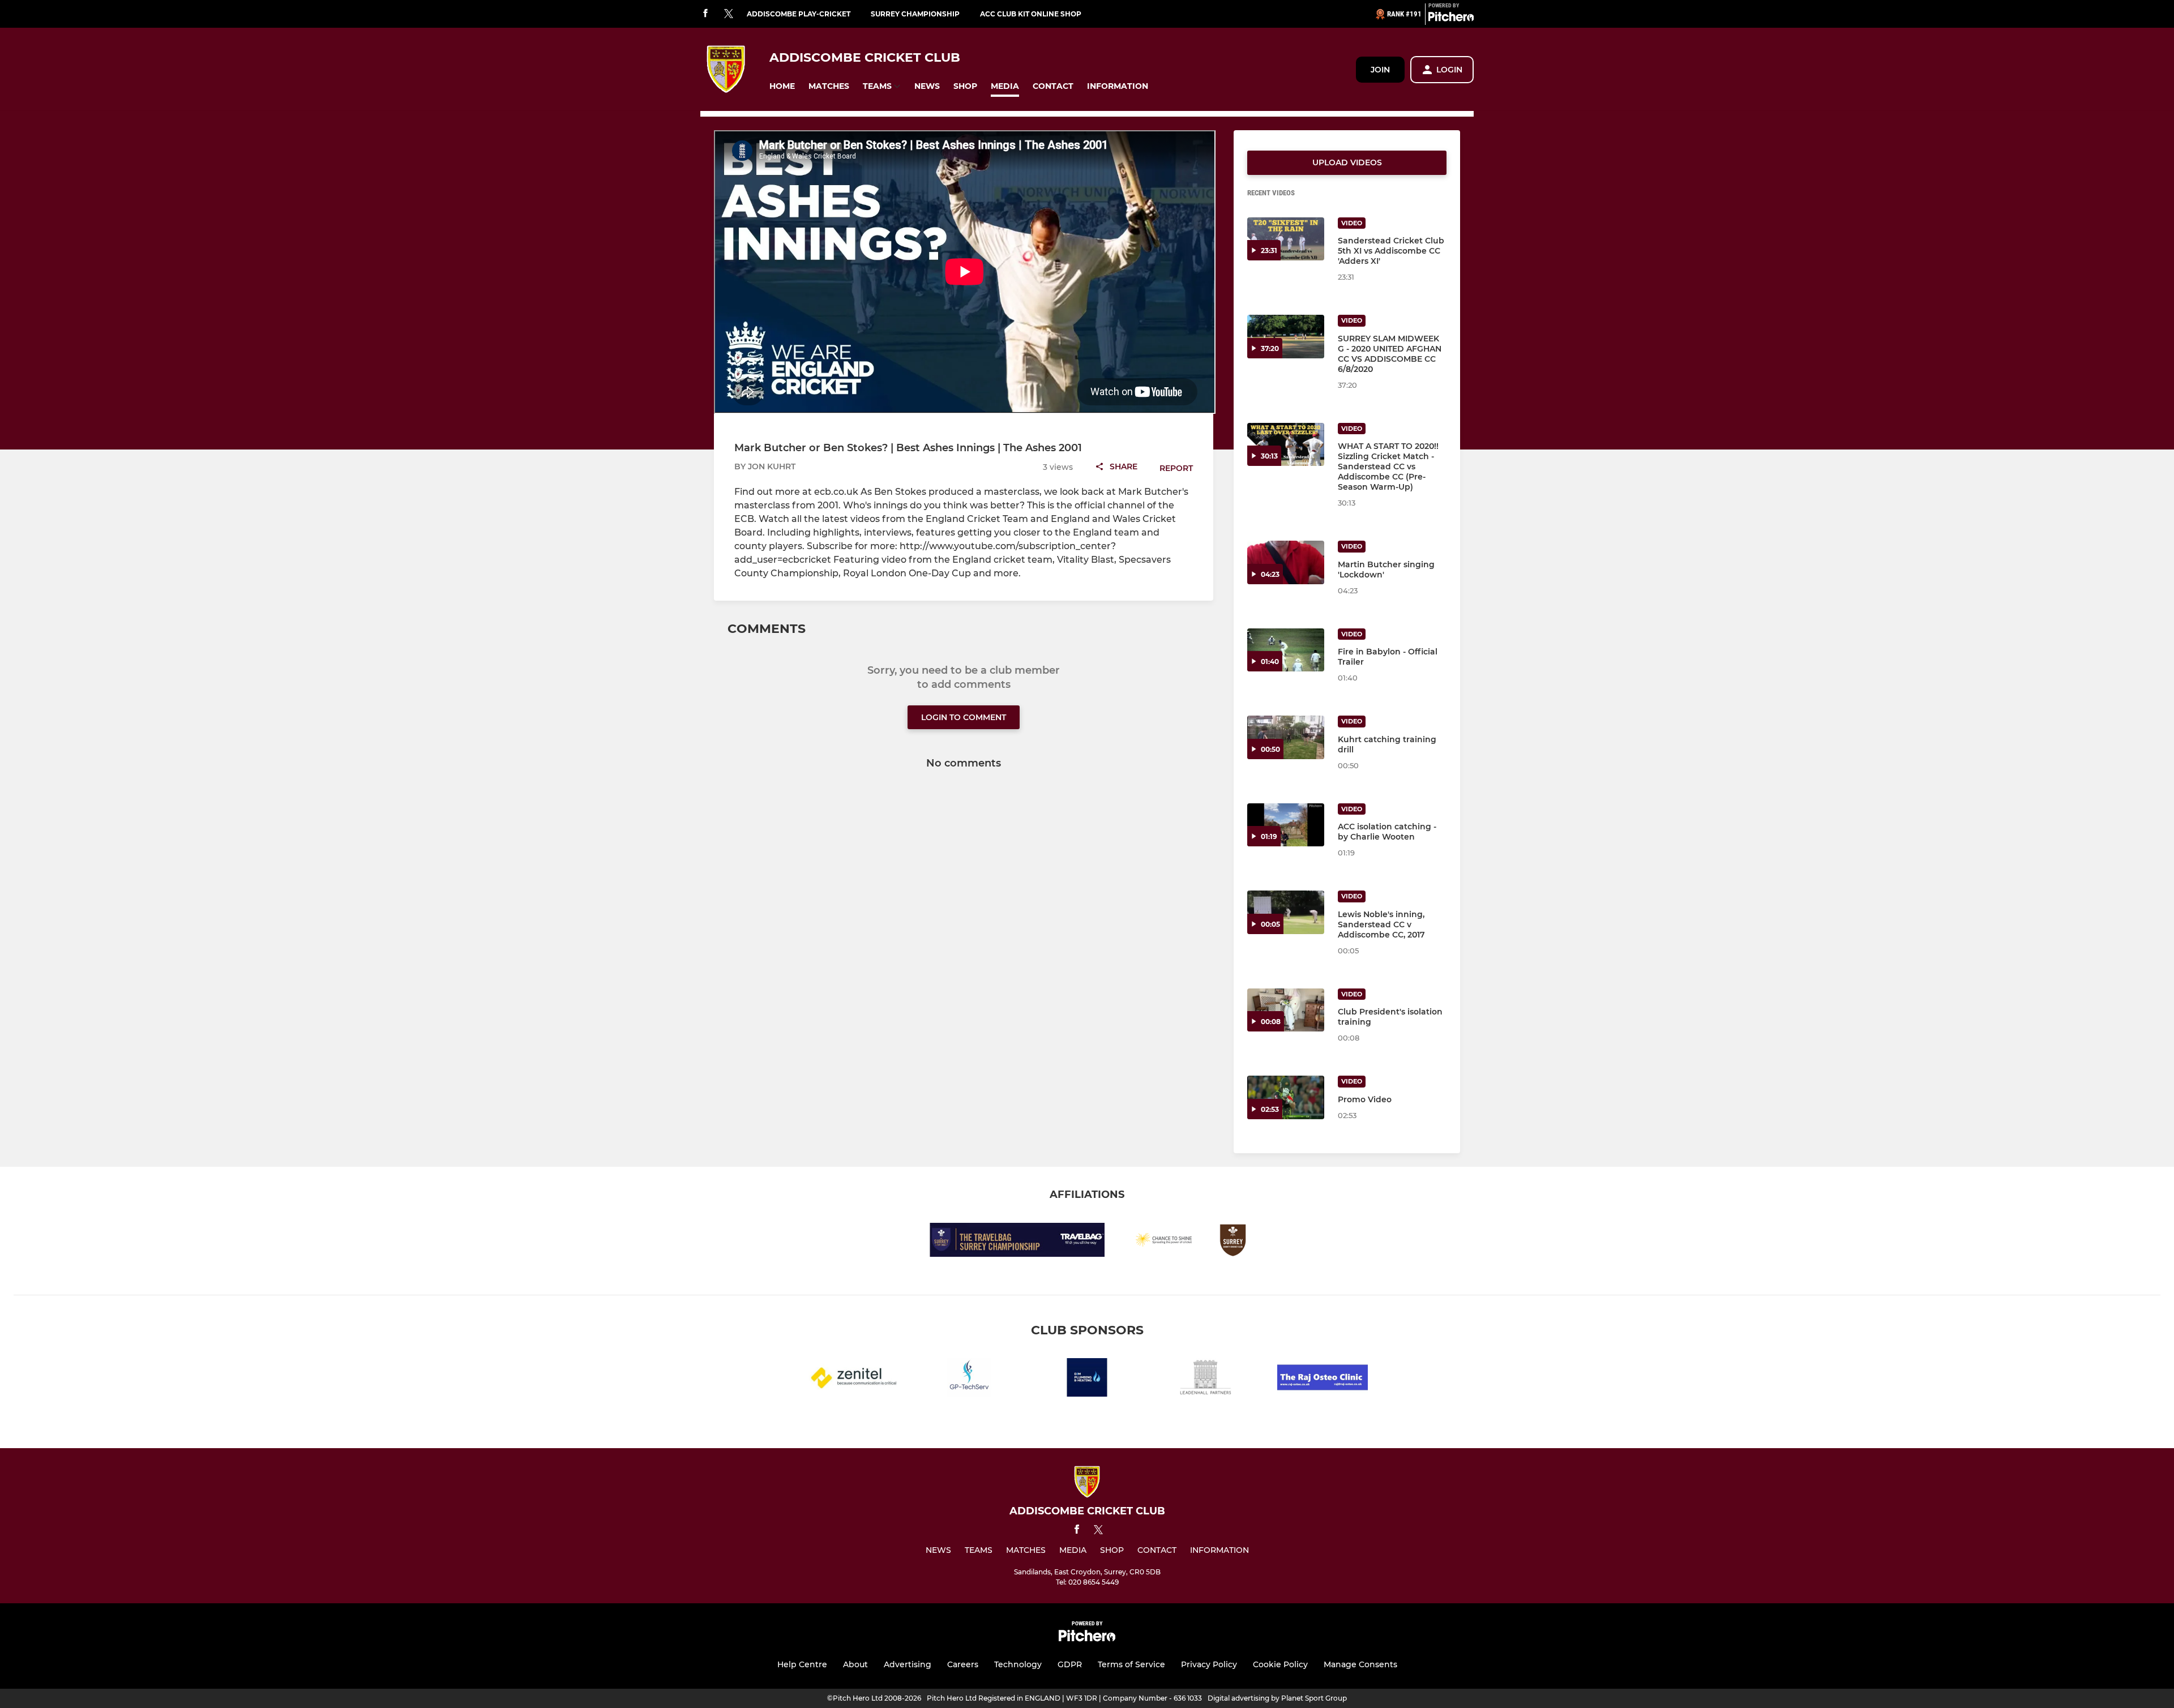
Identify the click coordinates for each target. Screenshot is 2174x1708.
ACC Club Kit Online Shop (1031, 14)
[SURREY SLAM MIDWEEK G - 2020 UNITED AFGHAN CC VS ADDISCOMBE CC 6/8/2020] (1286, 337)
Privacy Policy (1209, 1664)
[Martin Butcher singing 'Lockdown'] (1286, 562)
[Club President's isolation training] (1286, 1010)
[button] (782, 86)
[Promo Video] (1286, 1097)
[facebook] (705, 14)
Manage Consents (1360, 1664)
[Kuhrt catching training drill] (1286, 737)
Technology (1018, 1664)
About (855, 1664)
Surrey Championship (915, 14)
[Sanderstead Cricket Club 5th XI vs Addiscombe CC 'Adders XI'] (1286, 239)
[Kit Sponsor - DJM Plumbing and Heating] (1087, 1379)
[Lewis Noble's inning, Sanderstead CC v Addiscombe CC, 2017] (1286, 912)
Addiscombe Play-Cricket (799, 14)
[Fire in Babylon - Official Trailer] (1286, 650)
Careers (963, 1664)
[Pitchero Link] (1451, 19)
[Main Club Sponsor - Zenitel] (851, 1379)
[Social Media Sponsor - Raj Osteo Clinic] (1323, 1379)
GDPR (1070, 1664)
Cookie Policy (1280, 1664)
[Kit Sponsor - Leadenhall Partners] (1205, 1379)
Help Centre (802, 1664)
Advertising (908, 1664)
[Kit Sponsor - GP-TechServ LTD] (969, 1379)
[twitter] (729, 14)
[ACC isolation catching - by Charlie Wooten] (1286, 825)
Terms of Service (1131, 1664)
